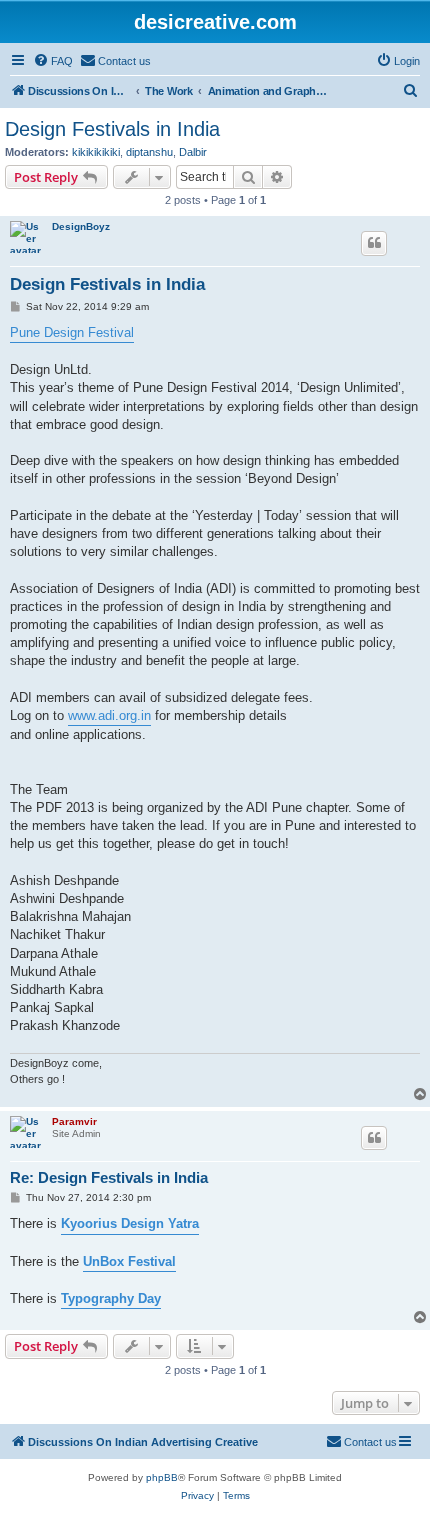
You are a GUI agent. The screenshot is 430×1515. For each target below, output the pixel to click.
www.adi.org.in (109, 715)
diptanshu (149, 152)
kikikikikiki (96, 152)
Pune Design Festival (72, 332)
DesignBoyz (81, 226)
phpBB (162, 1477)
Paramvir (74, 1121)
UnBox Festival (129, 1261)
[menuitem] (53, 61)
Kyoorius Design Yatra (130, 1223)
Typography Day (111, 1298)
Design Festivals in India (112, 129)
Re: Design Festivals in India (109, 1177)
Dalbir (193, 152)
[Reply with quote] (374, 243)
